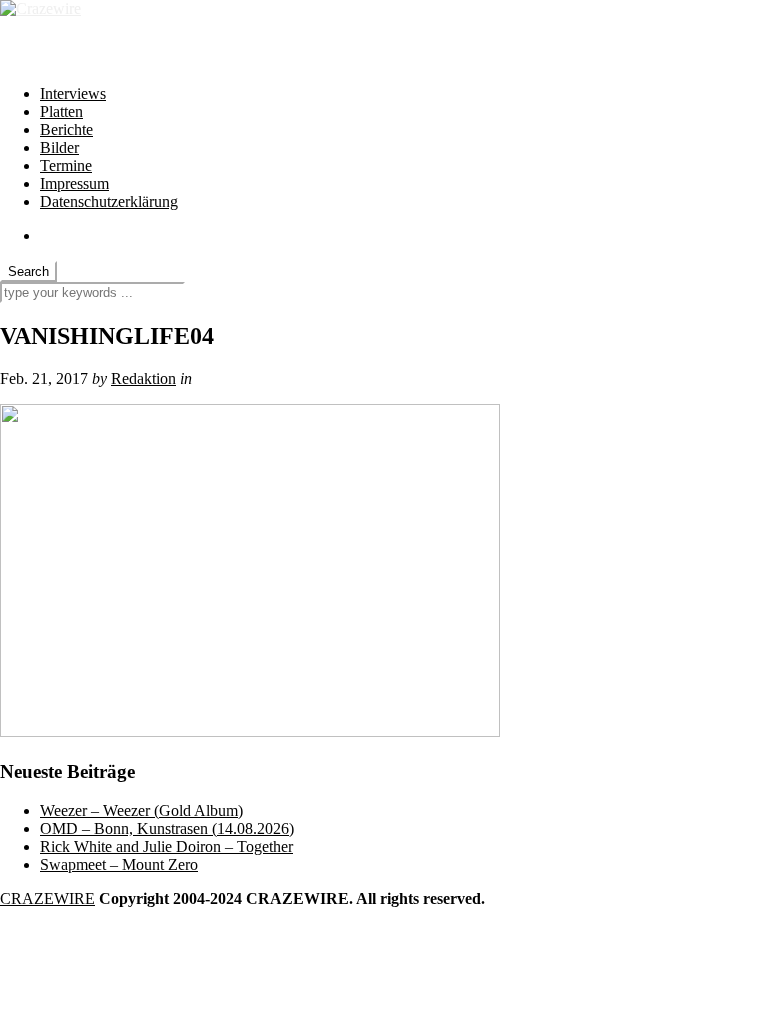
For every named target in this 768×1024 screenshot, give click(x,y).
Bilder (59, 147)
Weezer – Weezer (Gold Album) (141, 810)
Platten (61, 111)
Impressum (74, 183)
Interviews (73, 93)
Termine (66, 165)
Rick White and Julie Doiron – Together (166, 846)
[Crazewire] (40, 8)
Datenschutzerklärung (109, 201)
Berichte (66, 129)
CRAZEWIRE (47, 898)
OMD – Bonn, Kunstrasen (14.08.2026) (167, 828)
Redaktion (143, 378)
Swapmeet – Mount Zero (119, 864)
